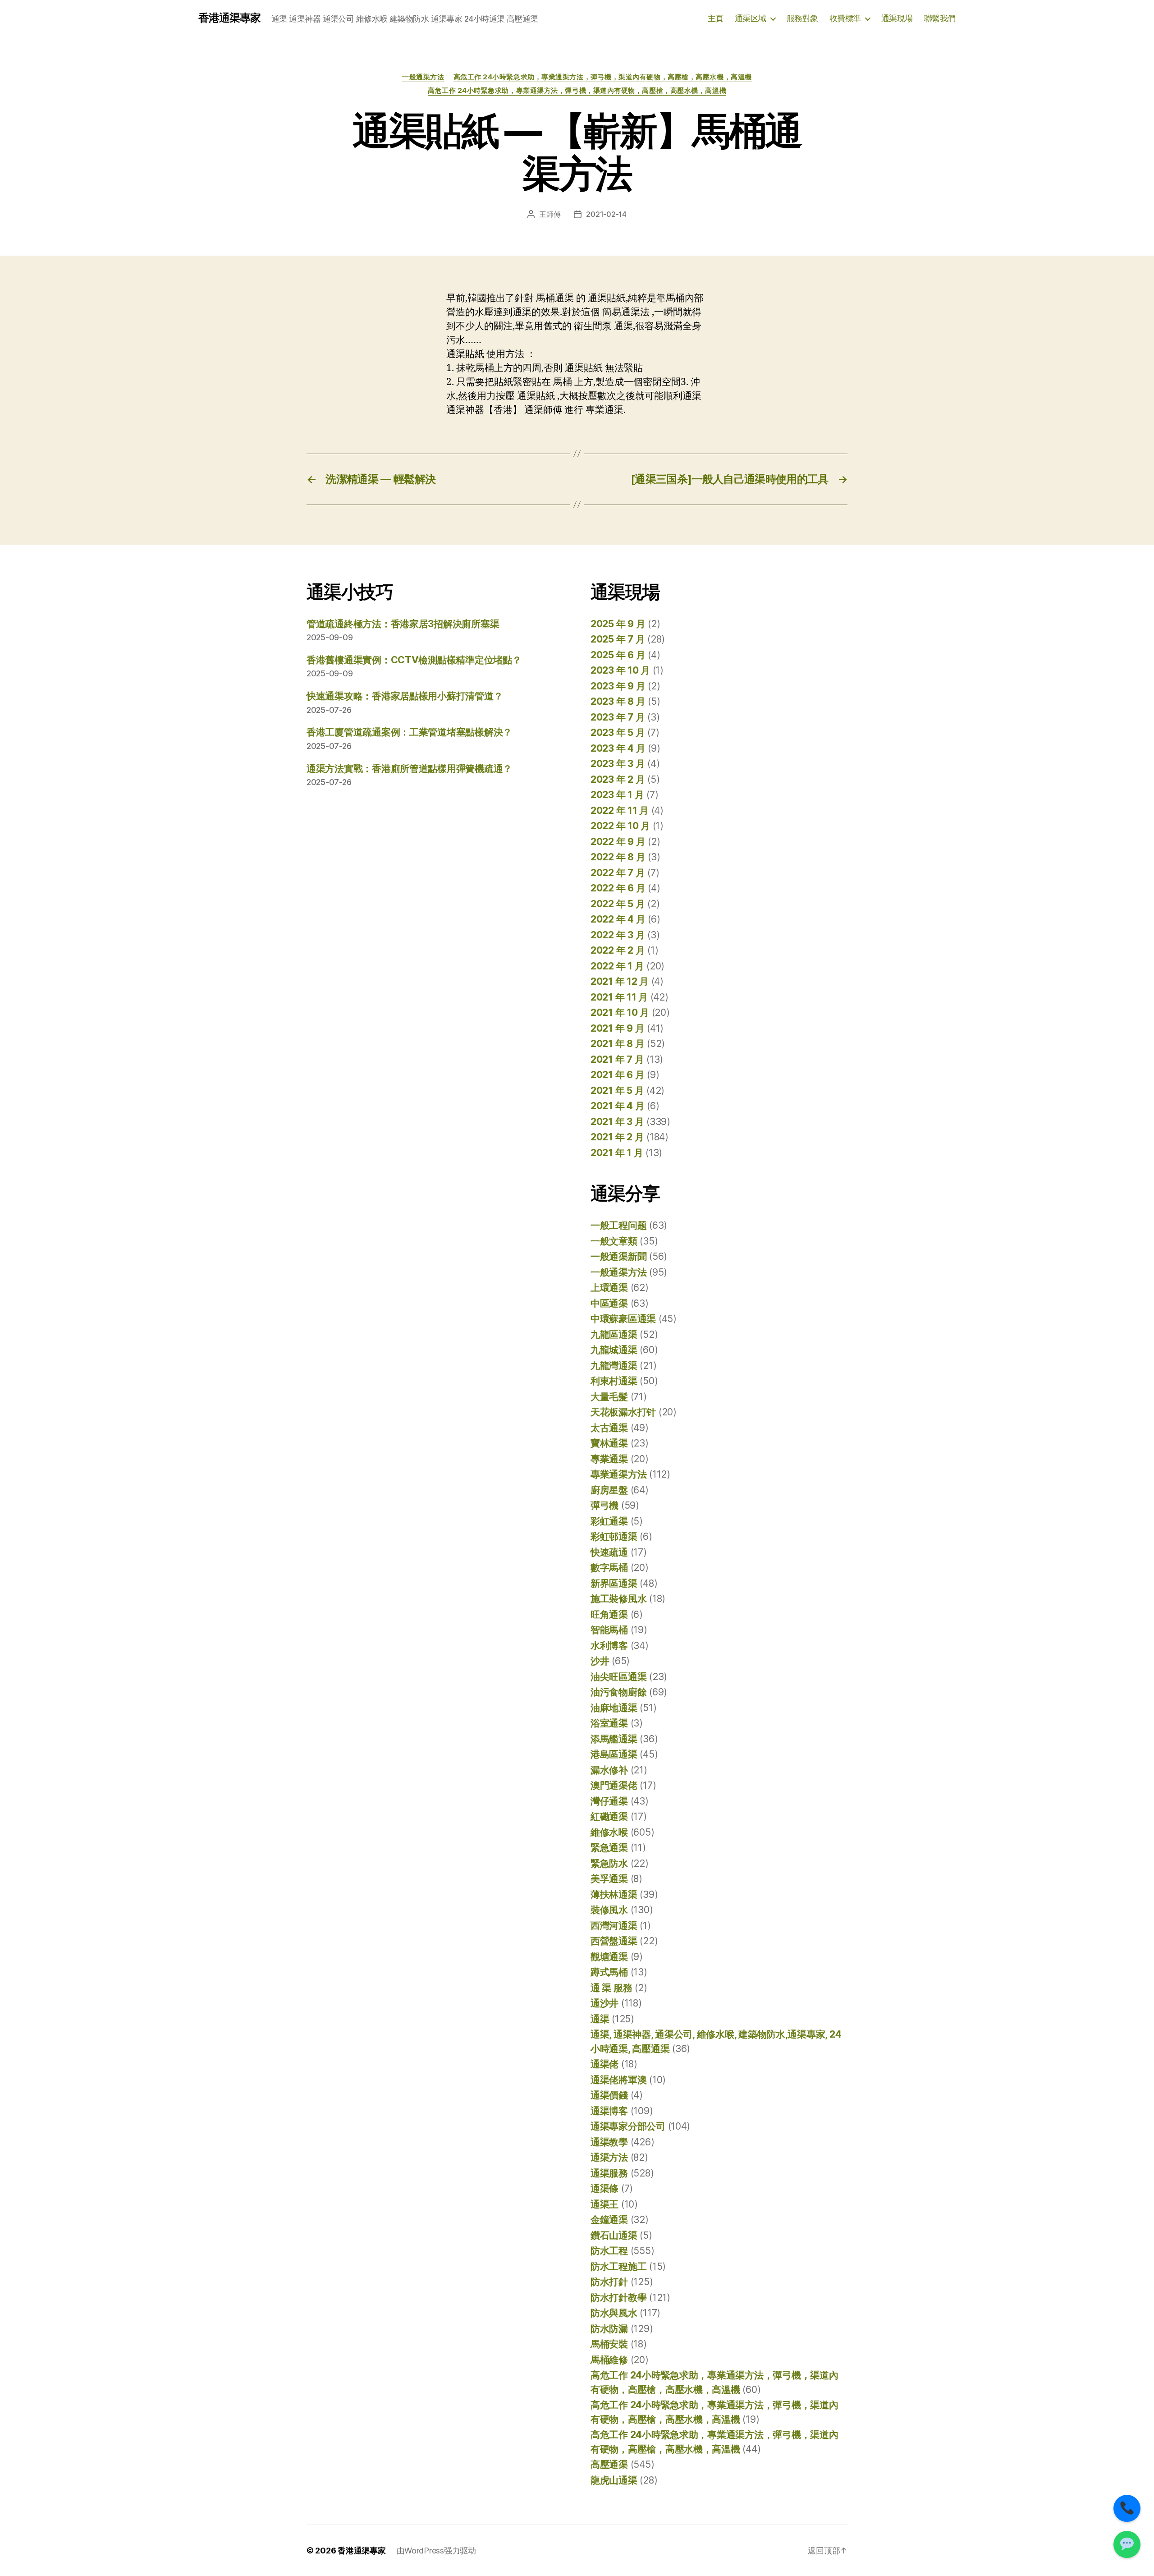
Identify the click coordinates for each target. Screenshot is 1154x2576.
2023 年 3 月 (618, 764)
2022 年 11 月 (620, 810)
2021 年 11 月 (619, 997)
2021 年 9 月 (617, 1028)
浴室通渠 (609, 1723)
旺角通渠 (609, 1614)
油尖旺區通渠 (618, 1677)
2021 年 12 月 (620, 981)
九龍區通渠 (614, 1334)
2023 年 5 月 (618, 732)
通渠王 (604, 2204)
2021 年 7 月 (617, 1059)
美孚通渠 (609, 1879)
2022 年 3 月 (618, 935)
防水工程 (609, 2251)
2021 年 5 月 (617, 1091)
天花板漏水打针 (623, 1412)
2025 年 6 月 (618, 655)
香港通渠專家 (229, 18)
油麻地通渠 (614, 1708)
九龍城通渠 (614, 1350)
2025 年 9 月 (618, 624)
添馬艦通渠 (614, 1739)
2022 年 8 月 (618, 857)
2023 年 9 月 (618, 686)
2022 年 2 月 (618, 950)
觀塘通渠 (609, 1957)
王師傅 (550, 214)
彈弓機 (604, 1505)
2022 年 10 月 (620, 826)
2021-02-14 (606, 214)
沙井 (600, 1661)
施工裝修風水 (618, 1599)
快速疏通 (609, 1552)
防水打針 (609, 2282)
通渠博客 (609, 2111)
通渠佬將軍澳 (618, 2080)
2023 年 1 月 (617, 795)
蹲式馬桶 (609, 1972)
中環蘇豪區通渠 (623, 1319)
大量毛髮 (609, 1397)
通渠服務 (609, 2173)
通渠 (600, 2019)
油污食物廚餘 (618, 1692)
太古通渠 (609, 1428)
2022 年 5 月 (618, 904)
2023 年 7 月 (618, 717)
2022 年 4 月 (618, 919)
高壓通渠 (609, 2464)
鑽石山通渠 (614, 2235)
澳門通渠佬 (614, 1785)
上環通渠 (609, 1288)
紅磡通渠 (609, 1816)
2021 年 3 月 (617, 1122)
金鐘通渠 (609, 2220)
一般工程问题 (618, 1225)
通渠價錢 (609, 2095)
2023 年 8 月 (618, 701)
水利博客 (609, 1646)
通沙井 (604, 2003)
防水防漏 (609, 2329)
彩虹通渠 (609, 1521)
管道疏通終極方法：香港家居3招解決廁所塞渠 (403, 624)
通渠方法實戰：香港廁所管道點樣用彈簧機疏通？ (409, 769)
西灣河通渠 (614, 1926)
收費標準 (845, 18)
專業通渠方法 (618, 1474)
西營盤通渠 (614, 1941)
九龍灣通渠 (614, 1366)
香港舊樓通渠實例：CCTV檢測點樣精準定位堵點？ (414, 660)
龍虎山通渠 (614, 2480)
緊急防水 (609, 1863)
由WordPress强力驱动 (436, 2551)
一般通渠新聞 (618, 1256)
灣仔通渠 (609, 1801)
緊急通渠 (609, 1848)
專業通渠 (609, 1459)
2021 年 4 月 (617, 1106)
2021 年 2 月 (617, 1137)
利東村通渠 (614, 1381)
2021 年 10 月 (620, 1012)
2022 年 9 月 (618, 842)
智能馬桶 (609, 1630)
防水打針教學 (618, 2298)
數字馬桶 (609, 1568)
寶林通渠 (609, 1443)
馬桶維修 (609, 2360)
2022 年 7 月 (618, 873)
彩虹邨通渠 (614, 1536)
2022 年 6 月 (618, 888)
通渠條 (604, 2188)
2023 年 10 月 (620, 670)
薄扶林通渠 (614, 1894)
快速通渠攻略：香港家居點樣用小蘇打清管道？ (405, 696)
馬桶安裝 (609, 2344)
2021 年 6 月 (617, 1075)
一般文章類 (614, 1241)
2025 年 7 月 (618, 639)
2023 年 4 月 (618, 748)
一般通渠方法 (423, 77)
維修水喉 (609, 1832)
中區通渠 (609, 1303)
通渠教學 (609, 2142)
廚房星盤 (609, 1490)
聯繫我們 (940, 18)
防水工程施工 (618, 2266)
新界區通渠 (614, 1583)
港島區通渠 (614, 1754)
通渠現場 (897, 18)
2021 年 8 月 (617, 1044)
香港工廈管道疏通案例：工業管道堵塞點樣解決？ (409, 732)
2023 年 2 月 (618, 779)
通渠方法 (609, 2157)
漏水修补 (609, 1770)
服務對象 (802, 18)
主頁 (716, 18)
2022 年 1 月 (617, 966)
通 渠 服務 (611, 1988)
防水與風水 (614, 2313)
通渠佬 (604, 2064)
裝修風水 (609, 1910)
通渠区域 (751, 18)
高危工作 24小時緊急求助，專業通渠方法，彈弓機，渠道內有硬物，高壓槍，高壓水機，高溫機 (603, 77)
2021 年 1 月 (617, 1153)
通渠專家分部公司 (628, 2126)
